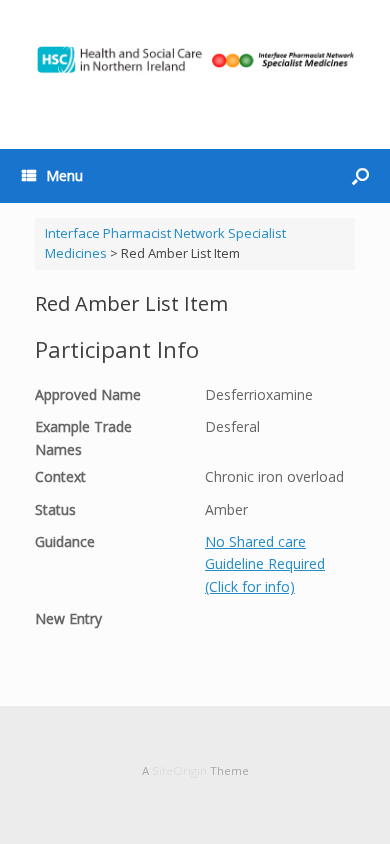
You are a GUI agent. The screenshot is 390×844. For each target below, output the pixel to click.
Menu (64, 175)
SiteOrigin (179, 770)
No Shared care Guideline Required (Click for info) (265, 564)
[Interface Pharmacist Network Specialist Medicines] (195, 59)
